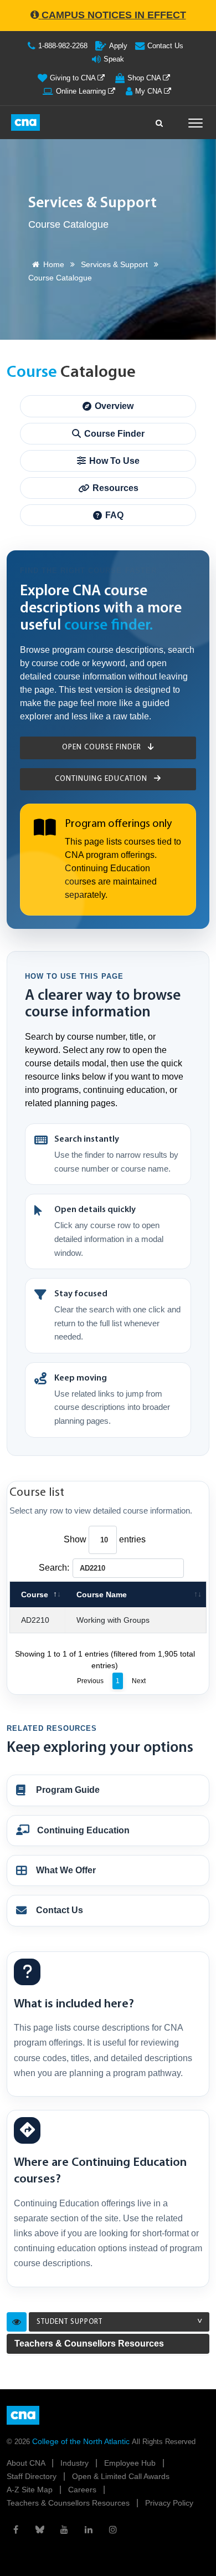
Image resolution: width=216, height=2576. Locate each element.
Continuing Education (102, 779)
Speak (114, 59)
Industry (76, 2463)
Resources (115, 488)
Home (54, 264)
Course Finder (114, 434)
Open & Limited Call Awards (121, 2476)
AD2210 (35, 1620)
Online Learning (82, 91)
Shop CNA (145, 78)
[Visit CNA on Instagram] (113, 2529)
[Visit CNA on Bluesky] (40, 2529)
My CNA (150, 91)
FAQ (114, 515)
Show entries (105, 1539)
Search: (54, 1568)
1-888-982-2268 (63, 46)
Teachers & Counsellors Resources (89, 2344)
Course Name (102, 1594)
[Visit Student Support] (17, 2322)
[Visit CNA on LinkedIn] (89, 2529)
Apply (118, 46)
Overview (114, 406)
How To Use (114, 461)
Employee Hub (131, 2463)
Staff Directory (33, 2476)
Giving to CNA (74, 78)
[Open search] (160, 120)
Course (35, 1594)
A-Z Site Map (31, 2490)
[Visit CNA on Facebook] (16, 2529)
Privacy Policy (169, 2503)
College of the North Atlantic (82, 2441)
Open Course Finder (103, 747)
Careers (83, 2490)
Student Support (70, 2322)
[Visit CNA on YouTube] (64, 2529)
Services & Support (114, 264)
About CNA (27, 2463)
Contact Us (165, 46)
